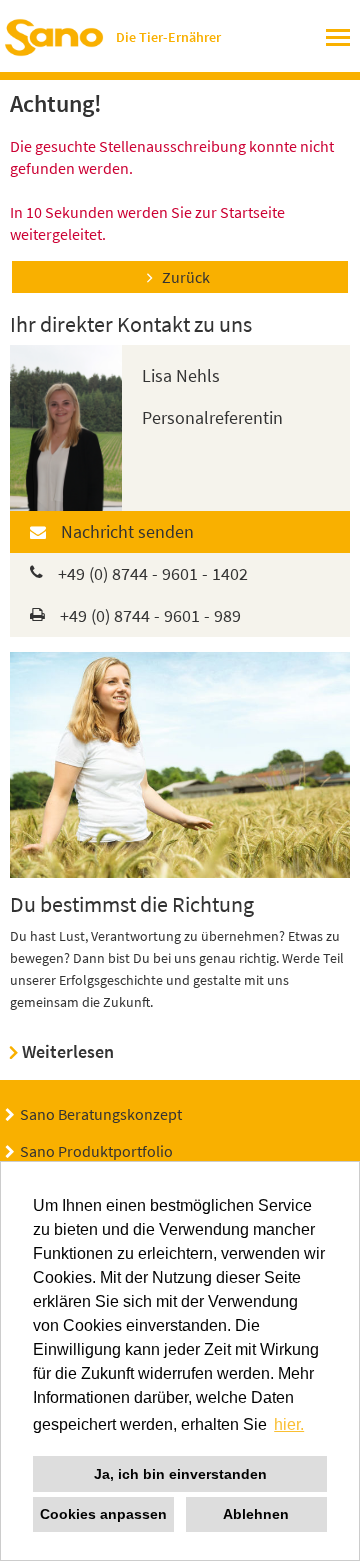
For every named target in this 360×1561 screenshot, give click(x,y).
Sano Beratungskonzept (101, 1114)
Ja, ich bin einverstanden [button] (180, 1474)
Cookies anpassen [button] (103, 1514)
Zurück (186, 277)
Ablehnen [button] (256, 1514)
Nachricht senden (127, 531)
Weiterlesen (68, 1051)
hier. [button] (289, 1424)
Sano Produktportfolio (96, 1151)
